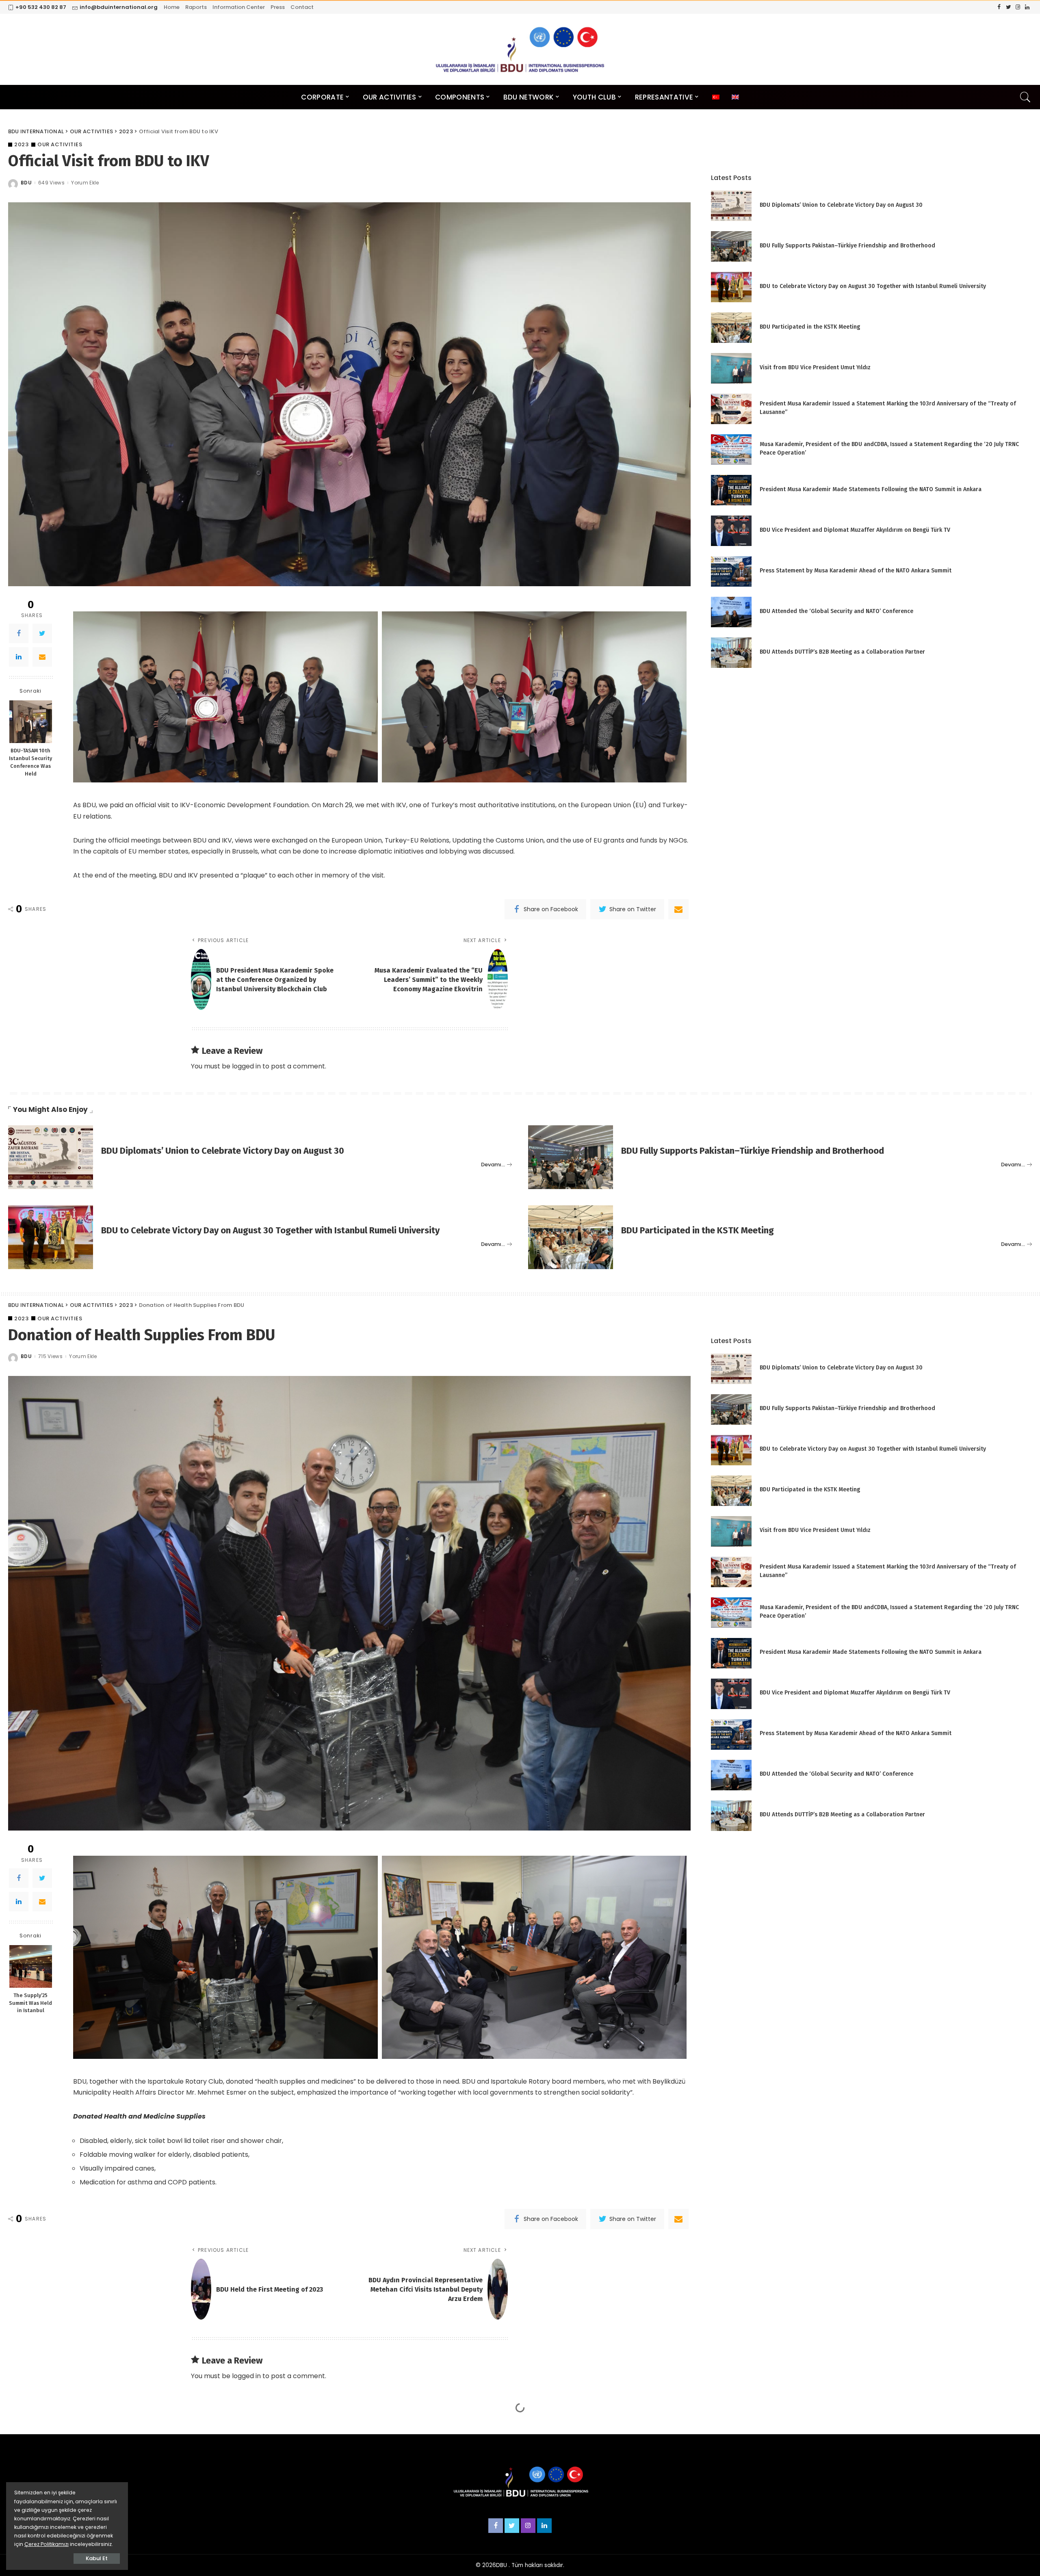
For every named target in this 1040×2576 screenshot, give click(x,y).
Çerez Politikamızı (47, 2544)
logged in (246, 1066)
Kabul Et (97, 2558)
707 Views (51, 2467)
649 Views (51, 183)
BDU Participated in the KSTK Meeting (810, 327)
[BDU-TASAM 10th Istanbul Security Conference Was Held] (31, 722)
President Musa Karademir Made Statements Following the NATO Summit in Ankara (871, 489)
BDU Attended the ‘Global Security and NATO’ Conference (836, 611)
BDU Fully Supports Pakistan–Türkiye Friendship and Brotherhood (847, 246)
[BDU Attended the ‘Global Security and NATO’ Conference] (731, 612)
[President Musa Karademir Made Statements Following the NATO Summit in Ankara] (731, 490)
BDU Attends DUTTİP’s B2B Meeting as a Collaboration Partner (842, 652)
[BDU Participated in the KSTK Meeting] (731, 328)
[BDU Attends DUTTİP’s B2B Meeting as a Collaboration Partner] (731, 653)
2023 (21, 144)
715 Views (50, 1356)
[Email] (42, 657)
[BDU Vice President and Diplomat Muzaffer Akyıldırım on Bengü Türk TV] (731, 531)
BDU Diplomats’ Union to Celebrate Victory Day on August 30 (841, 205)
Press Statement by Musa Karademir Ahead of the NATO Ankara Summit (856, 571)
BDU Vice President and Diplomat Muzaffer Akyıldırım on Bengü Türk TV (855, 530)
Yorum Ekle (85, 183)
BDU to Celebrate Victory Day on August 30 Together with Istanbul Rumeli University (873, 286)
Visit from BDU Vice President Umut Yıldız (815, 367)
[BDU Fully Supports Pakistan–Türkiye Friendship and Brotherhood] (731, 246)
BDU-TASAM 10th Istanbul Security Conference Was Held (30, 762)
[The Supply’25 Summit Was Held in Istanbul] (31, 1966)
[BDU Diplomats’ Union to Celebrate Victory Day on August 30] (731, 206)
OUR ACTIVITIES (60, 144)
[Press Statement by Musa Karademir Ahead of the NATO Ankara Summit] (731, 571)
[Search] (1025, 97)
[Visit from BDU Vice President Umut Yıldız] (731, 368)
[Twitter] (42, 633)
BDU (26, 183)
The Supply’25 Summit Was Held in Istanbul (30, 2003)
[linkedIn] (19, 657)
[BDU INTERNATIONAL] (520, 49)
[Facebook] (19, 633)
